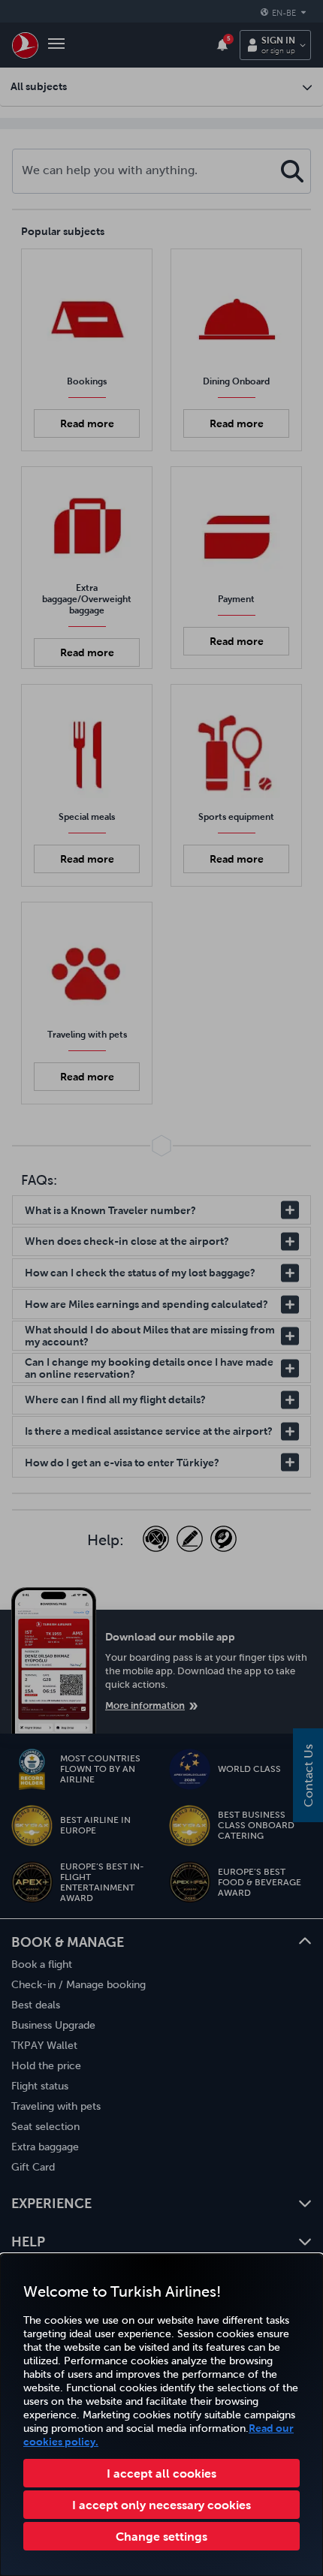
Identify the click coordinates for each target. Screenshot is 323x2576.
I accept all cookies (161, 2473)
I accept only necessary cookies (161, 2505)
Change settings (161, 2536)
